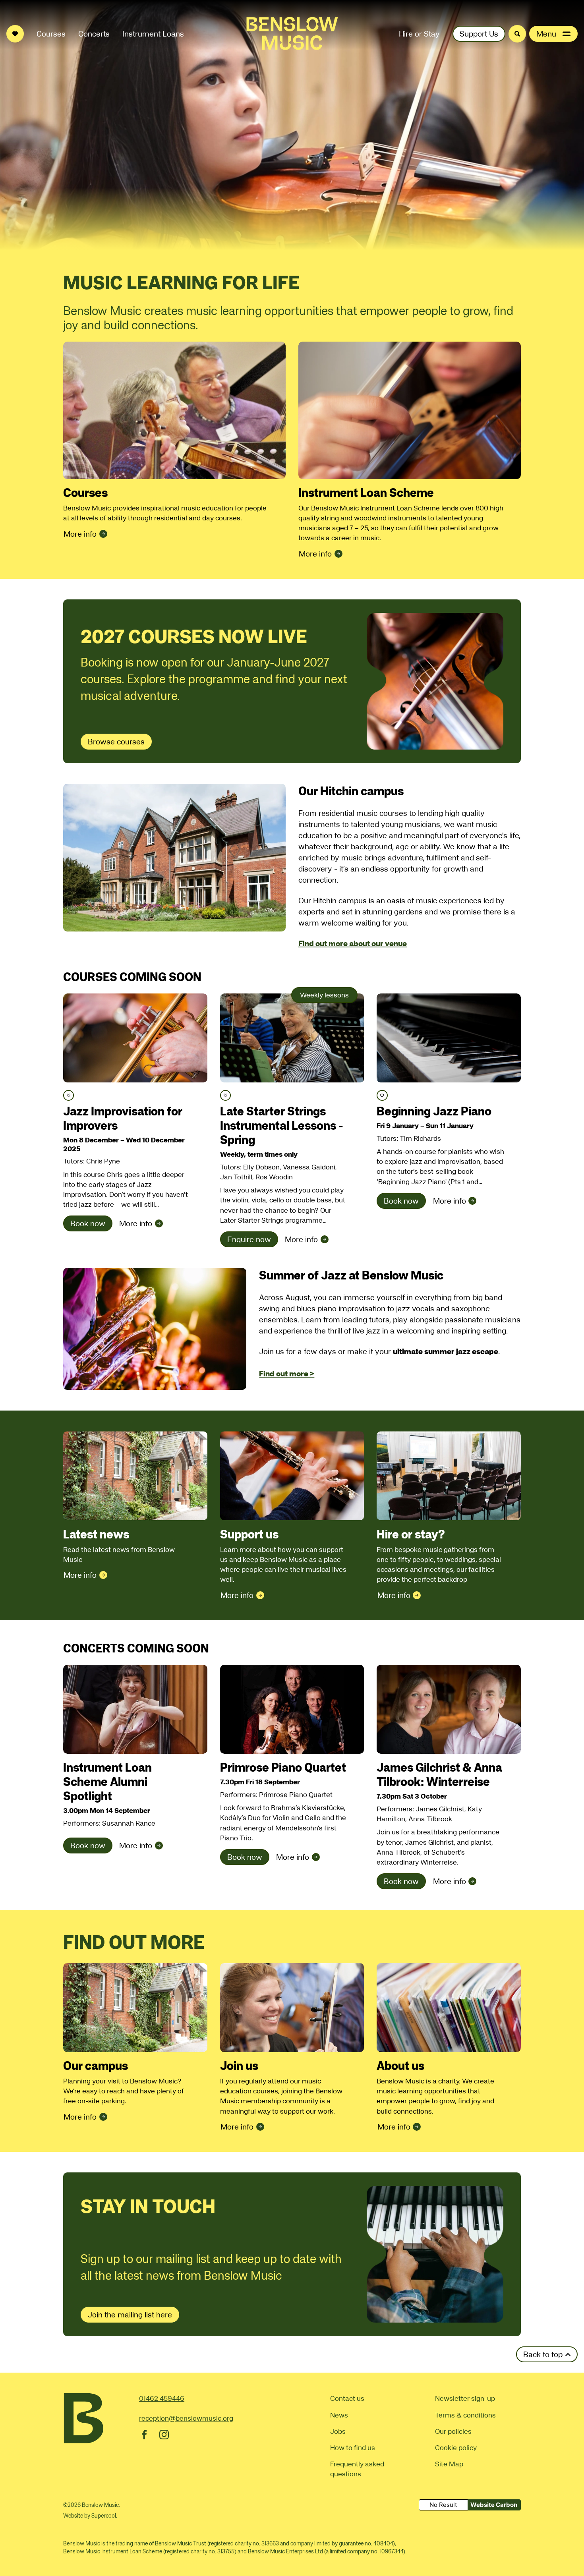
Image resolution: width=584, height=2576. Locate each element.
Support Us (479, 34)
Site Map (449, 2464)
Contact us (347, 2398)
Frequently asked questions (357, 2469)
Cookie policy (456, 2447)
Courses (51, 34)
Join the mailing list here (130, 2315)
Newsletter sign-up (465, 2398)
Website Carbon (494, 2505)
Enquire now (249, 1239)
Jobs (338, 2431)
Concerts (94, 34)
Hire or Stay (419, 34)
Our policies (453, 2431)
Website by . (90, 2516)
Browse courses (116, 742)
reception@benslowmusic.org (186, 2418)
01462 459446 (162, 2398)
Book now (88, 1223)
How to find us (353, 2447)
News (339, 2415)
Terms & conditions (465, 2415)
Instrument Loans (153, 34)
